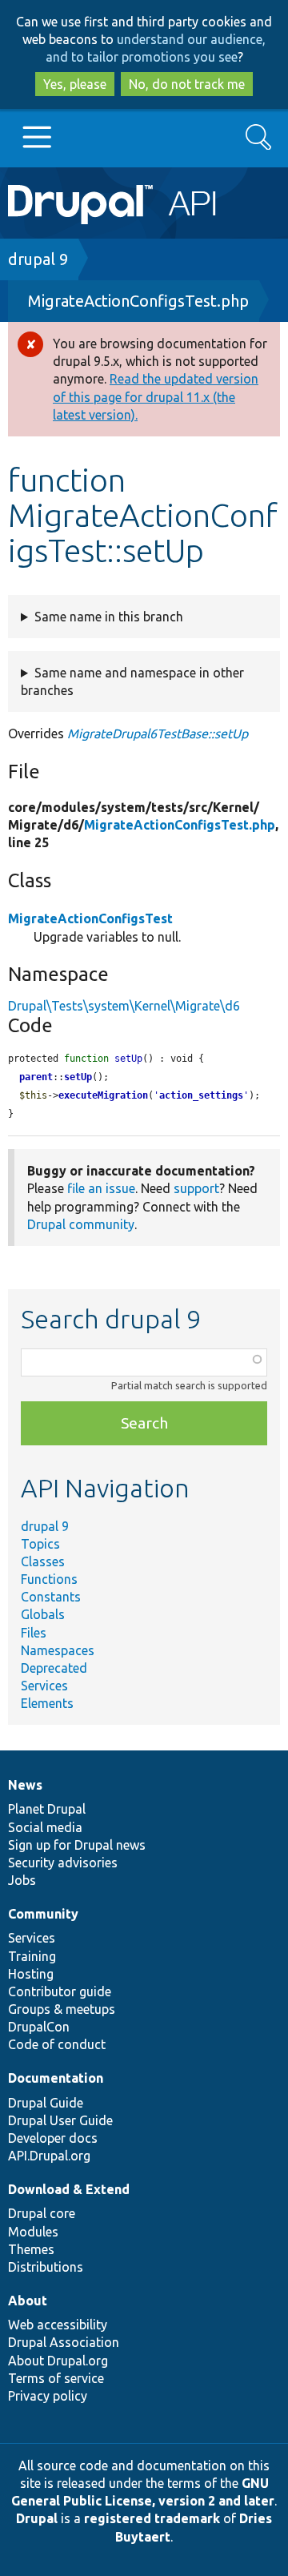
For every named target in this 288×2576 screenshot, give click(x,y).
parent (36, 1077)
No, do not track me (187, 84)
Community (43, 1914)
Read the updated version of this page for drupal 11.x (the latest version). (156, 396)
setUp (78, 1077)
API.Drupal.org (49, 2156)
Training (32, 1956)
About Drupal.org (58, 2361)
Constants (51, 1597)
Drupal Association (64, 2342)
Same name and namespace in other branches (132, 681)
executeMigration (103, 1095)
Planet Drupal (47, 1809)
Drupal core (42, 2213)
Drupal (37, 2518)
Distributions (46, 2267)
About (28, 2301)
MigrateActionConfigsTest (90, 918)
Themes (31, 2249)
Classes (43, 1561)
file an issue (101, 1188)
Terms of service (56, 2378)
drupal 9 (38, 259)
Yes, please (75, 84)
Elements (47, 1703)
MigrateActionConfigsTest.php (138, 301)
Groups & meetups (62, 2009)
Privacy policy (48, 2396)
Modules (33, 2232)
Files (34, 1633)
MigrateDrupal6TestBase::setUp (158, 733)
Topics (40, 1544)
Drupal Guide (46, 2103)
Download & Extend (69, 2189)
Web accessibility (58, 2325)
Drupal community (81, 1224)
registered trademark (152, 2518)
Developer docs (53, 2138)
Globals (43, 1614)
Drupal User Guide (60, 2120)
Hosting (31, 1974)
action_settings (201, 1095)
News (25, 1785)
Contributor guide (60, 1991)
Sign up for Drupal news (77, 1845)
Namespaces (58, 1650)
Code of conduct (57, 2044)
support (196, 1188)
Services (44, 1686)
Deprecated (54, 1668)
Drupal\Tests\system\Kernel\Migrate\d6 (124, 1006)
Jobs (22, 1880)
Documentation (56, 2078)
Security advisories (63, 1863)
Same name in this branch (109, 617)
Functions (49, 1579)
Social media (45, 1827)
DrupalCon (39, 2027)
